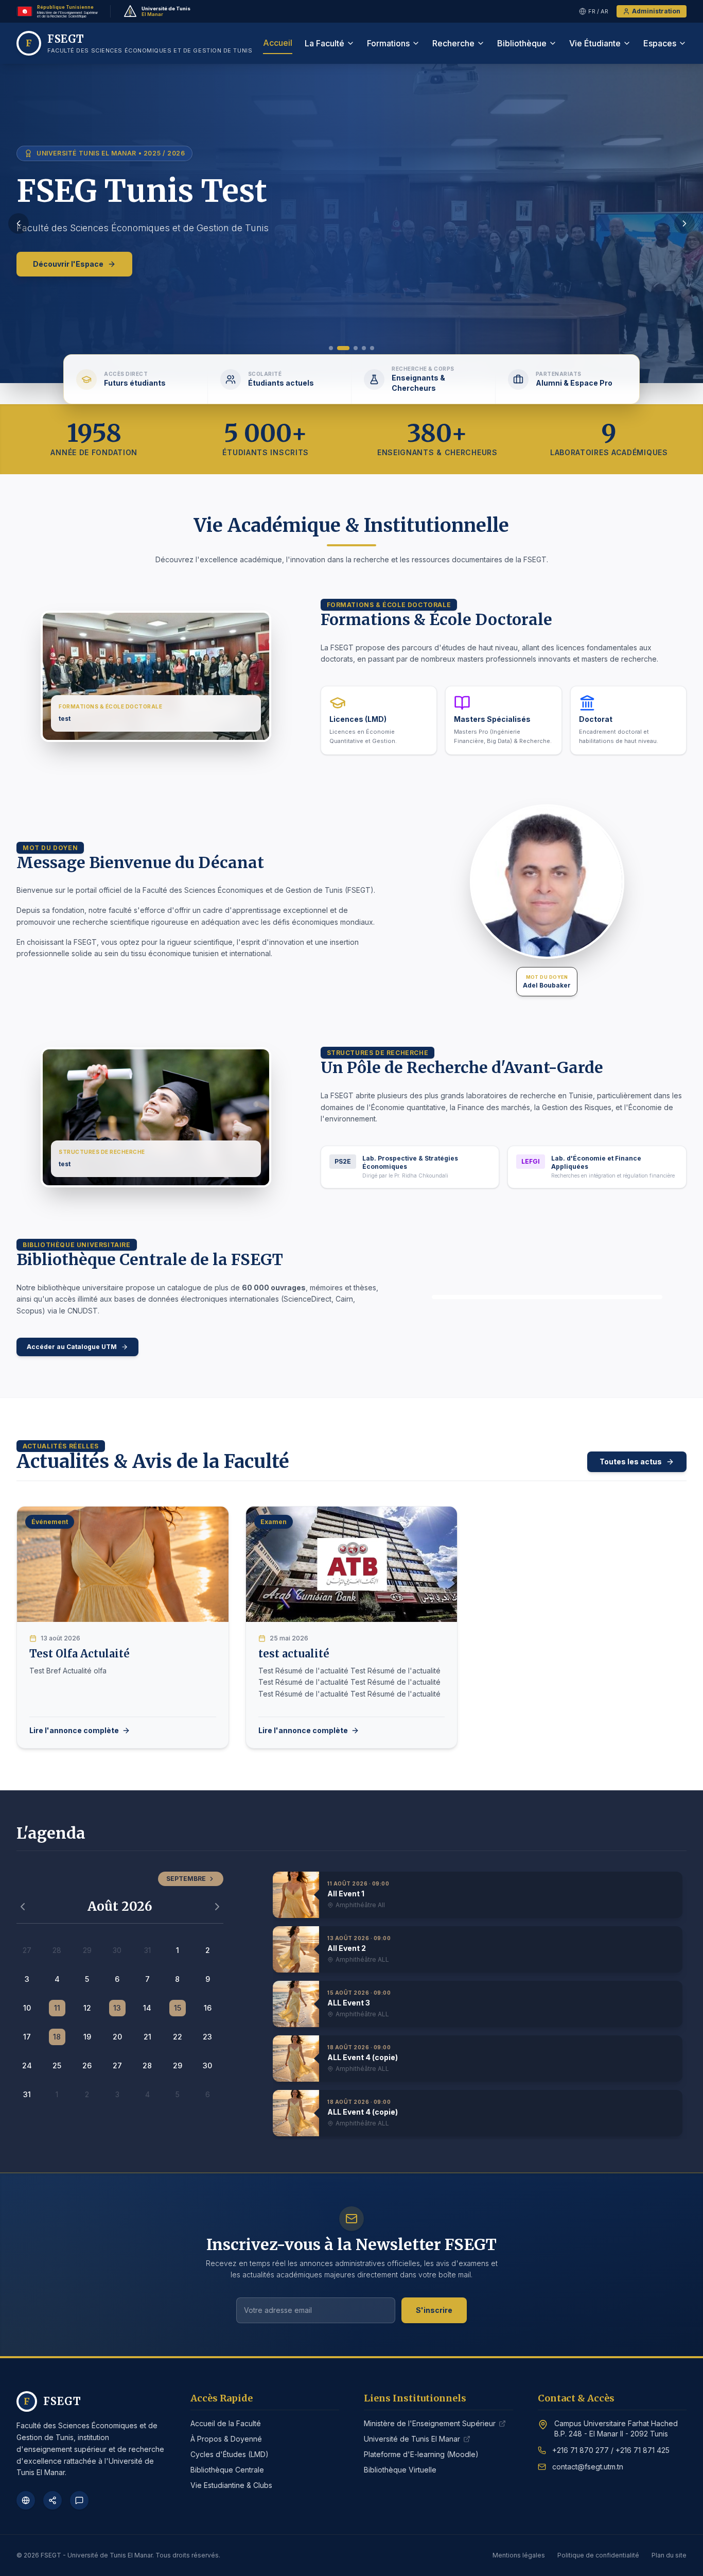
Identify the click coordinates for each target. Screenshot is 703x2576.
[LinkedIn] (52, 2500)
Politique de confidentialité (598, 2555)
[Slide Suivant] (684, 223)
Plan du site (669, 2555)
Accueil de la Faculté (226, 2423)
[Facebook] (26, 2500)
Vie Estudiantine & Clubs (231, 2485)
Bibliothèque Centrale (227, 2470)
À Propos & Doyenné (226, 2439)
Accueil (278, 43)
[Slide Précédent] (19, 223)
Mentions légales (519, 2555)
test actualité (294, 1654)
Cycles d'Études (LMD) (230, 2454)
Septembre (186, 1879)
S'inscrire (434, 2310)
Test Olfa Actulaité (80, 1654)
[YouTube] (79, 2500)
